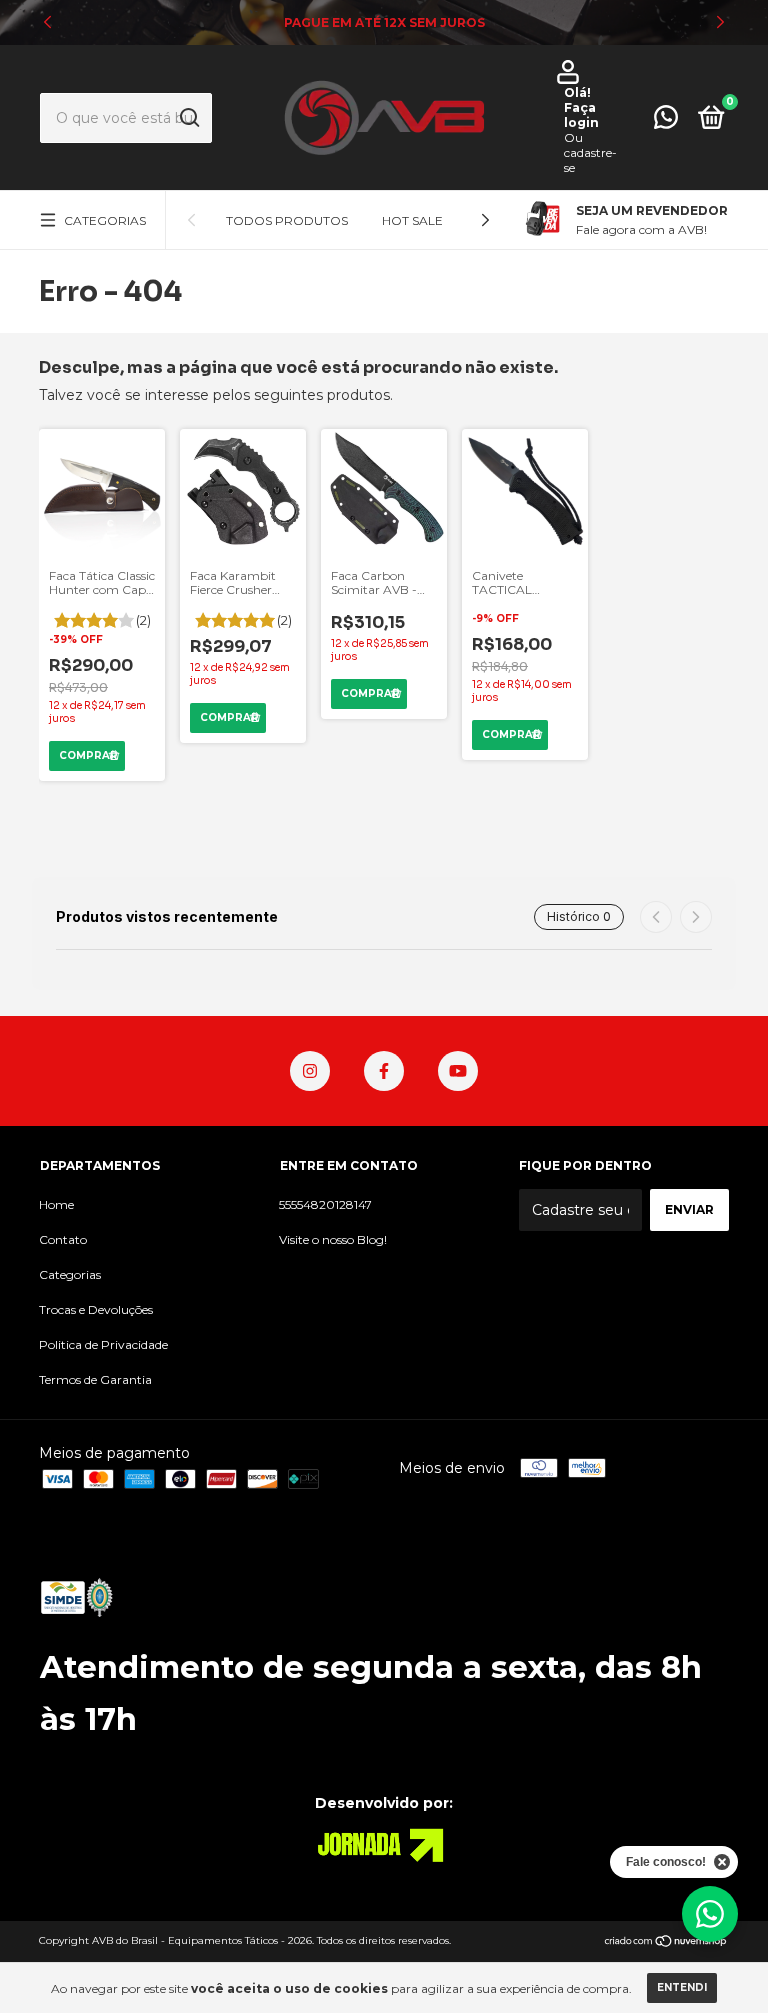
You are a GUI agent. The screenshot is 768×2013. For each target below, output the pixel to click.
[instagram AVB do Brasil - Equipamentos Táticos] (310, 1071)
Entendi (682, 1987)
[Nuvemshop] (666, 1943)
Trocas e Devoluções (96, 1309)
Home (56, 1204)
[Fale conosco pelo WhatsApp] (666, 121)
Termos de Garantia (95, 1379)
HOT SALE (412, 220)
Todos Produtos (287, 220)
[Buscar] (188, 118)
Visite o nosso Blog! (333, 1239)
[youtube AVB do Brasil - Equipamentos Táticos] (458, 1071)
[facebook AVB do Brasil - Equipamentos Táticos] (384, 1071)
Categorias (105, 220)
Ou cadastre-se (590, 152)
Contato (63, 1239)
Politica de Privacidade (103, 1344)
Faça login (581, 115)
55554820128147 (325, 1204)
